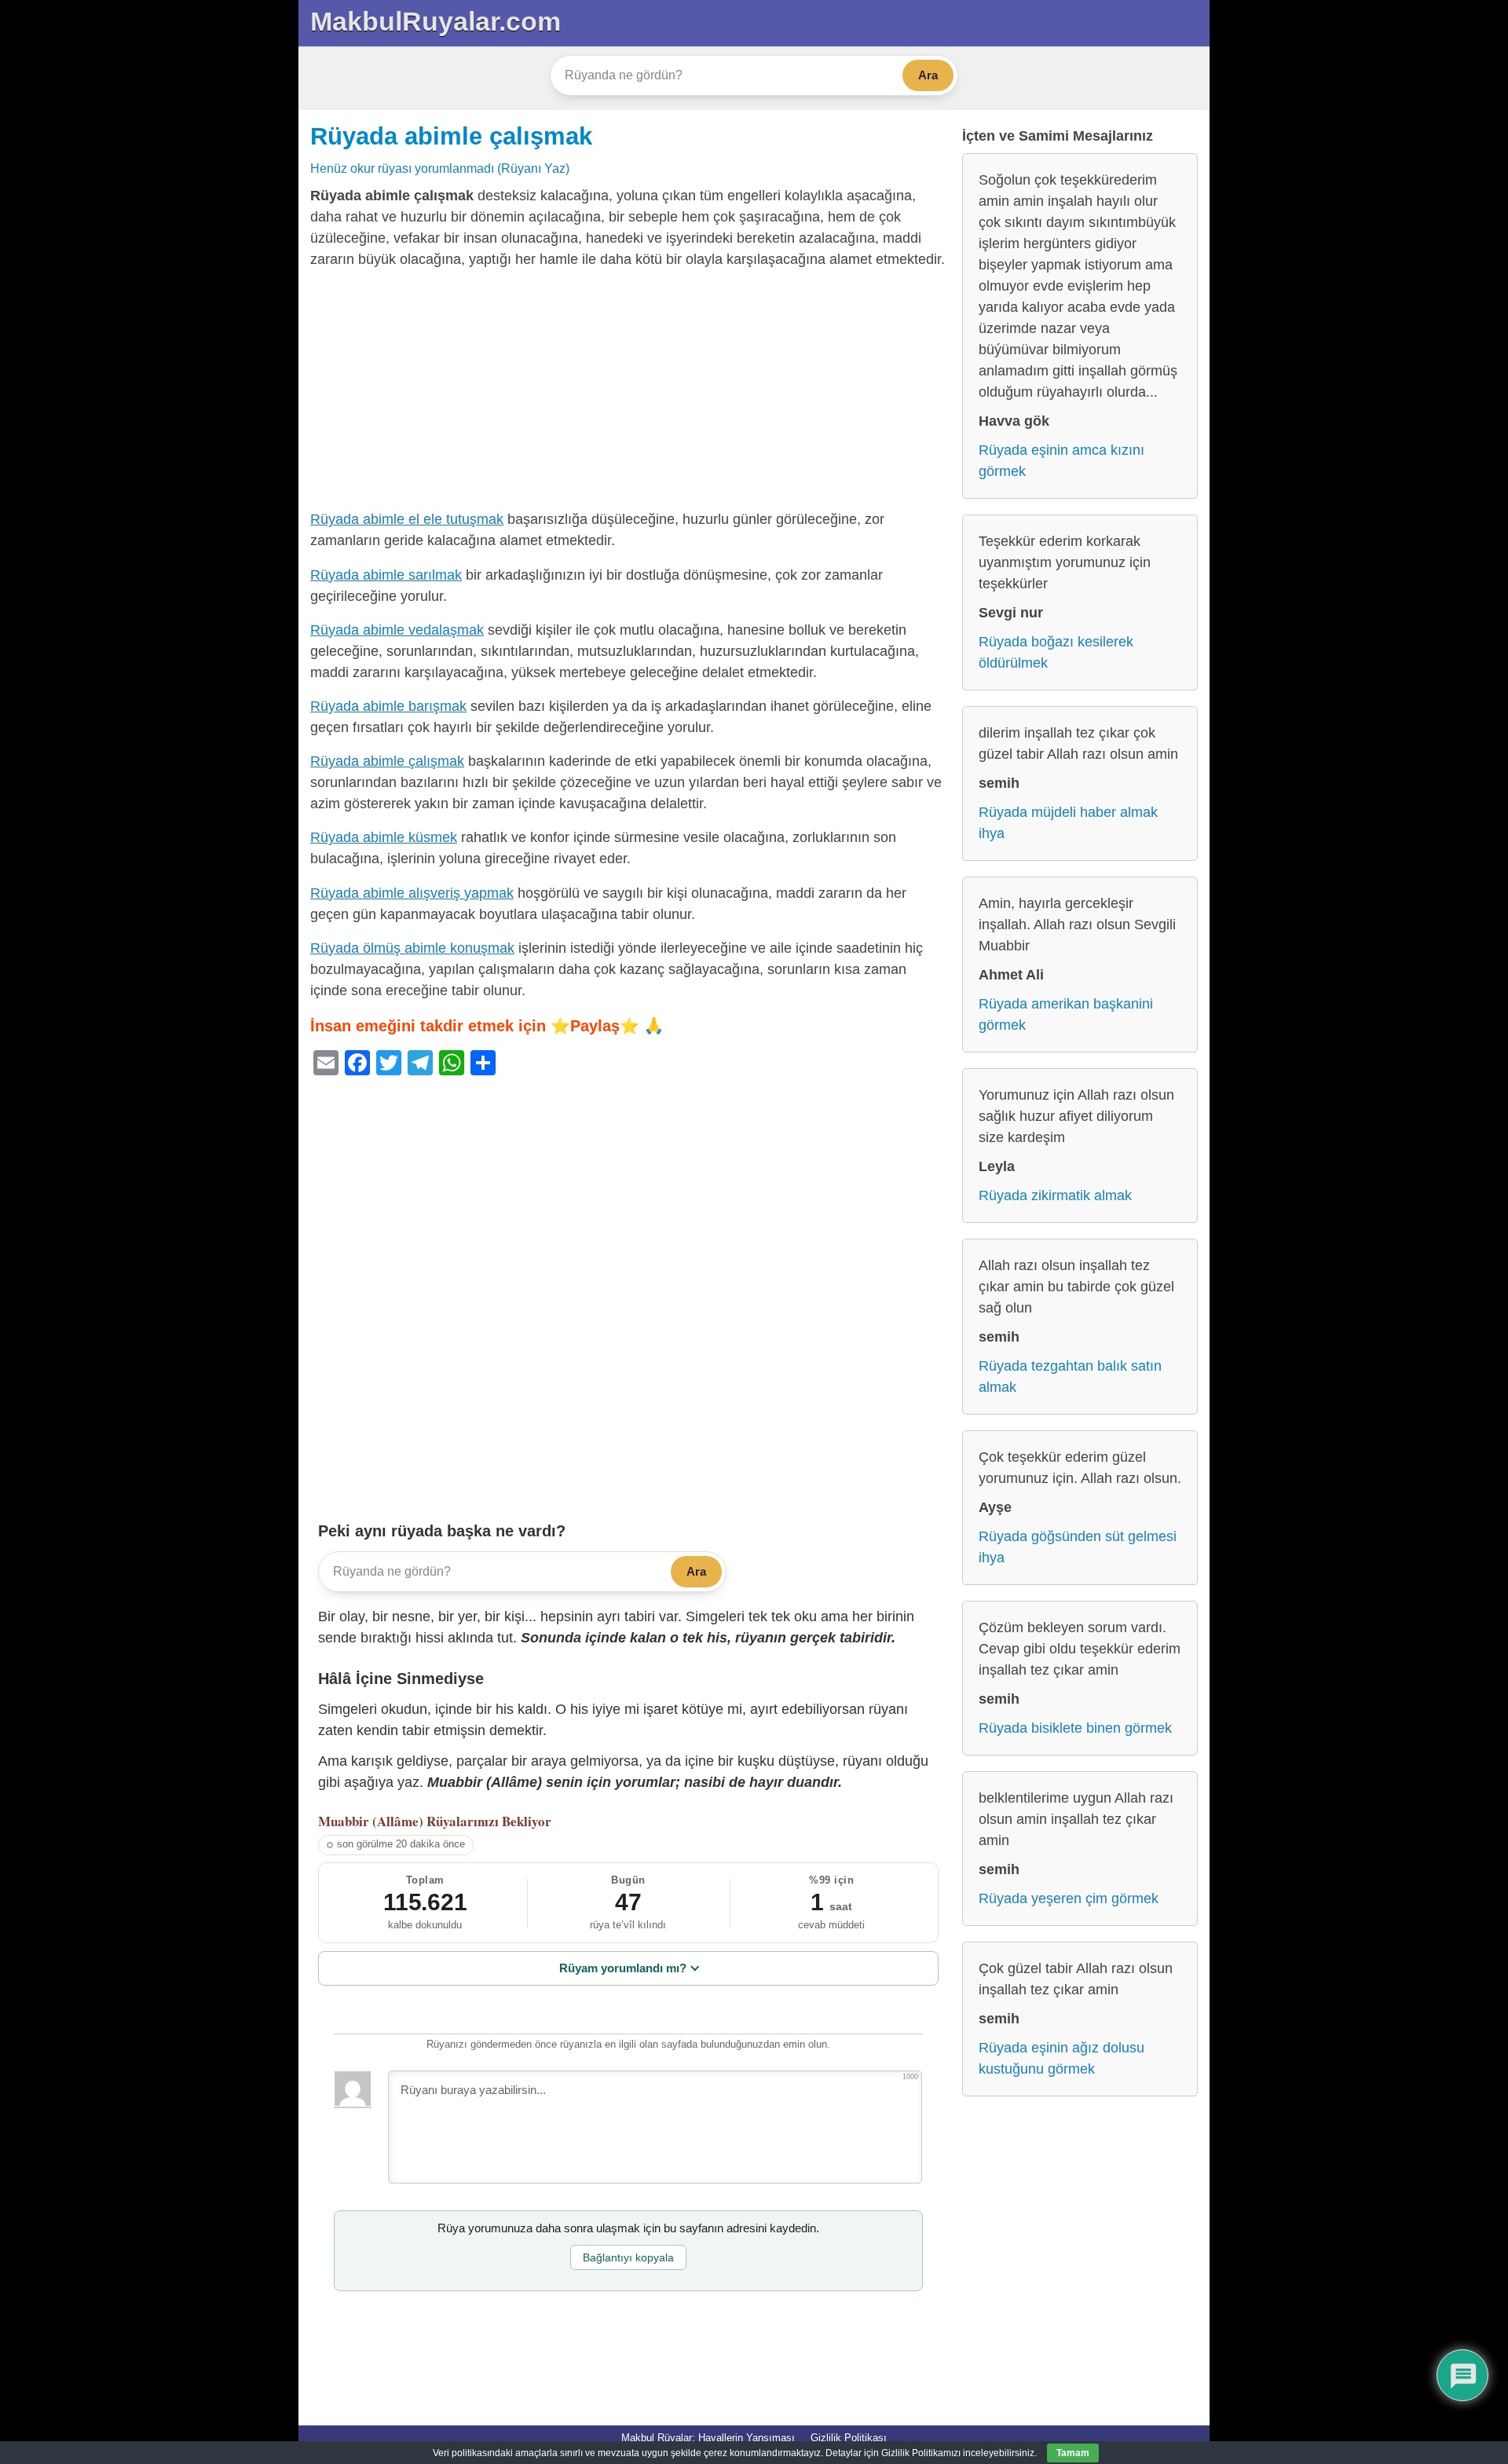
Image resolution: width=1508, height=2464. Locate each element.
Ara (928, 75)
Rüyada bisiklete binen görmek (1075, 1728)
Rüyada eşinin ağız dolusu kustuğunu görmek (1061, 2058)
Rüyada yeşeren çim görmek (1069, 1898)
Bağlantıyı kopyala (628, 2257)
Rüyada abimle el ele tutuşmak (407, 519)
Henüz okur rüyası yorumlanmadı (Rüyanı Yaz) (440, 168)
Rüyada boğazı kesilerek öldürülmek (1056, 652)
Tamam (1073, 2453)
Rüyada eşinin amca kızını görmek (1061, 461)
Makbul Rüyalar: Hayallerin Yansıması (708, 2438)
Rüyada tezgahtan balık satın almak (1070, 1377)
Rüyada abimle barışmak (388, 706)
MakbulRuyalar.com (436, 21)
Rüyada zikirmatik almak (1055, 1195)
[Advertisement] (628, 393)
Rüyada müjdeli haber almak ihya (1068, 823)
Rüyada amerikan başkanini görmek (1066, 1014)
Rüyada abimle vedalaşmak (397, 630)
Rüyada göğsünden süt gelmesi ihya (1078, 1547)
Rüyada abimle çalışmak (451, 136)
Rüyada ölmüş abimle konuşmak (412, 948)
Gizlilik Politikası (849, 2438)
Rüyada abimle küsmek (384, 837)
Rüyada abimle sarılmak (386, 575)
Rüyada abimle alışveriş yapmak (412, 893)
